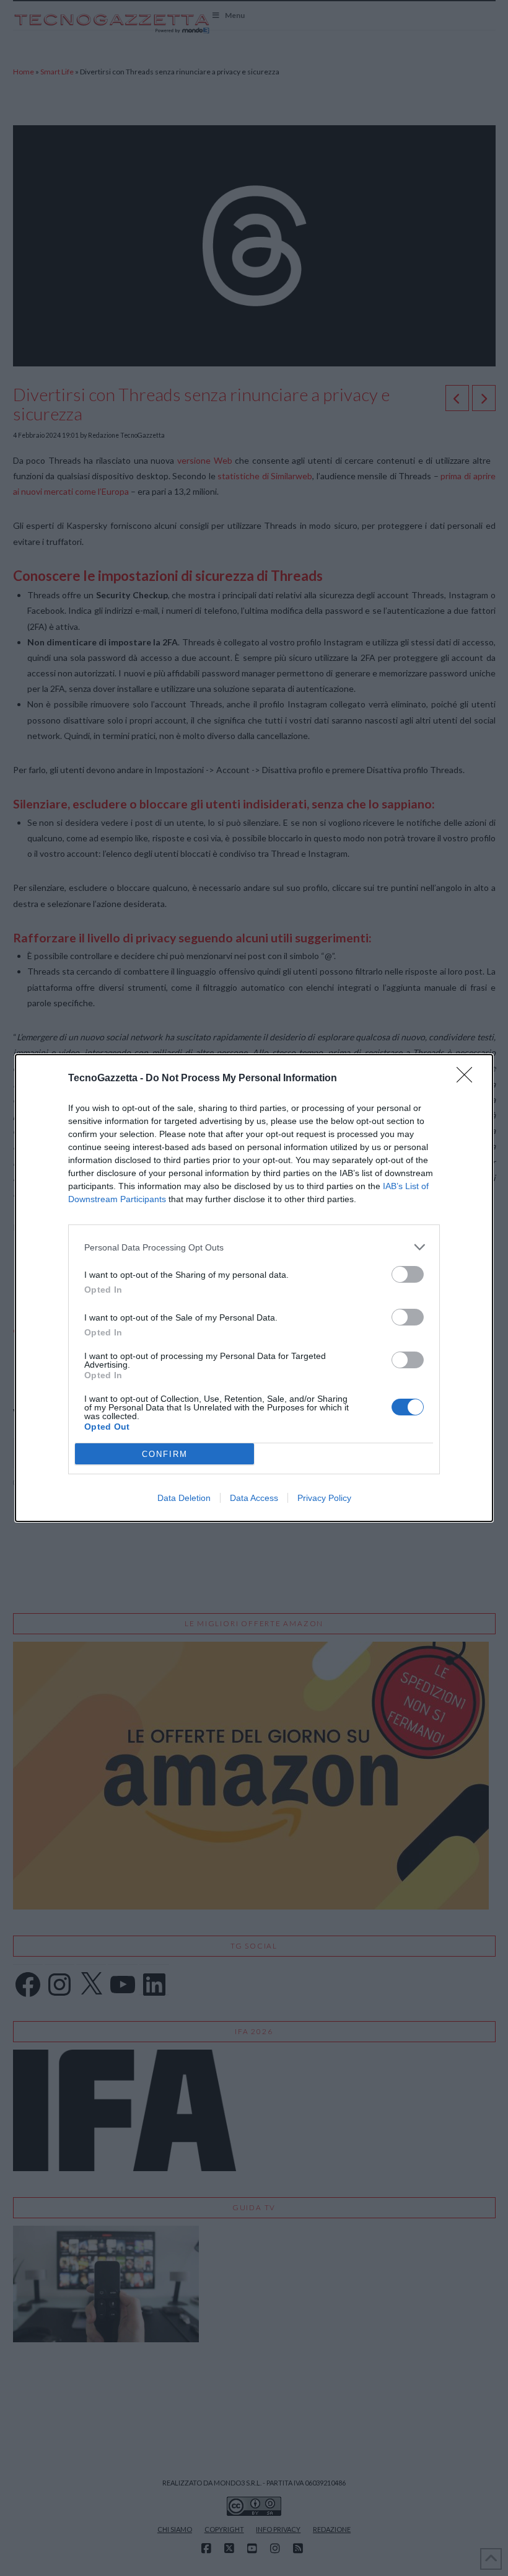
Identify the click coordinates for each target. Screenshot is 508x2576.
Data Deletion (184, 1498)
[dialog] (254, 1288)
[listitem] (254, 1247)
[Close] (468, 1079)
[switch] (408, 1274)
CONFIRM (165, 1454)
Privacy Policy (324, 1498)
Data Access (254, 1498)
